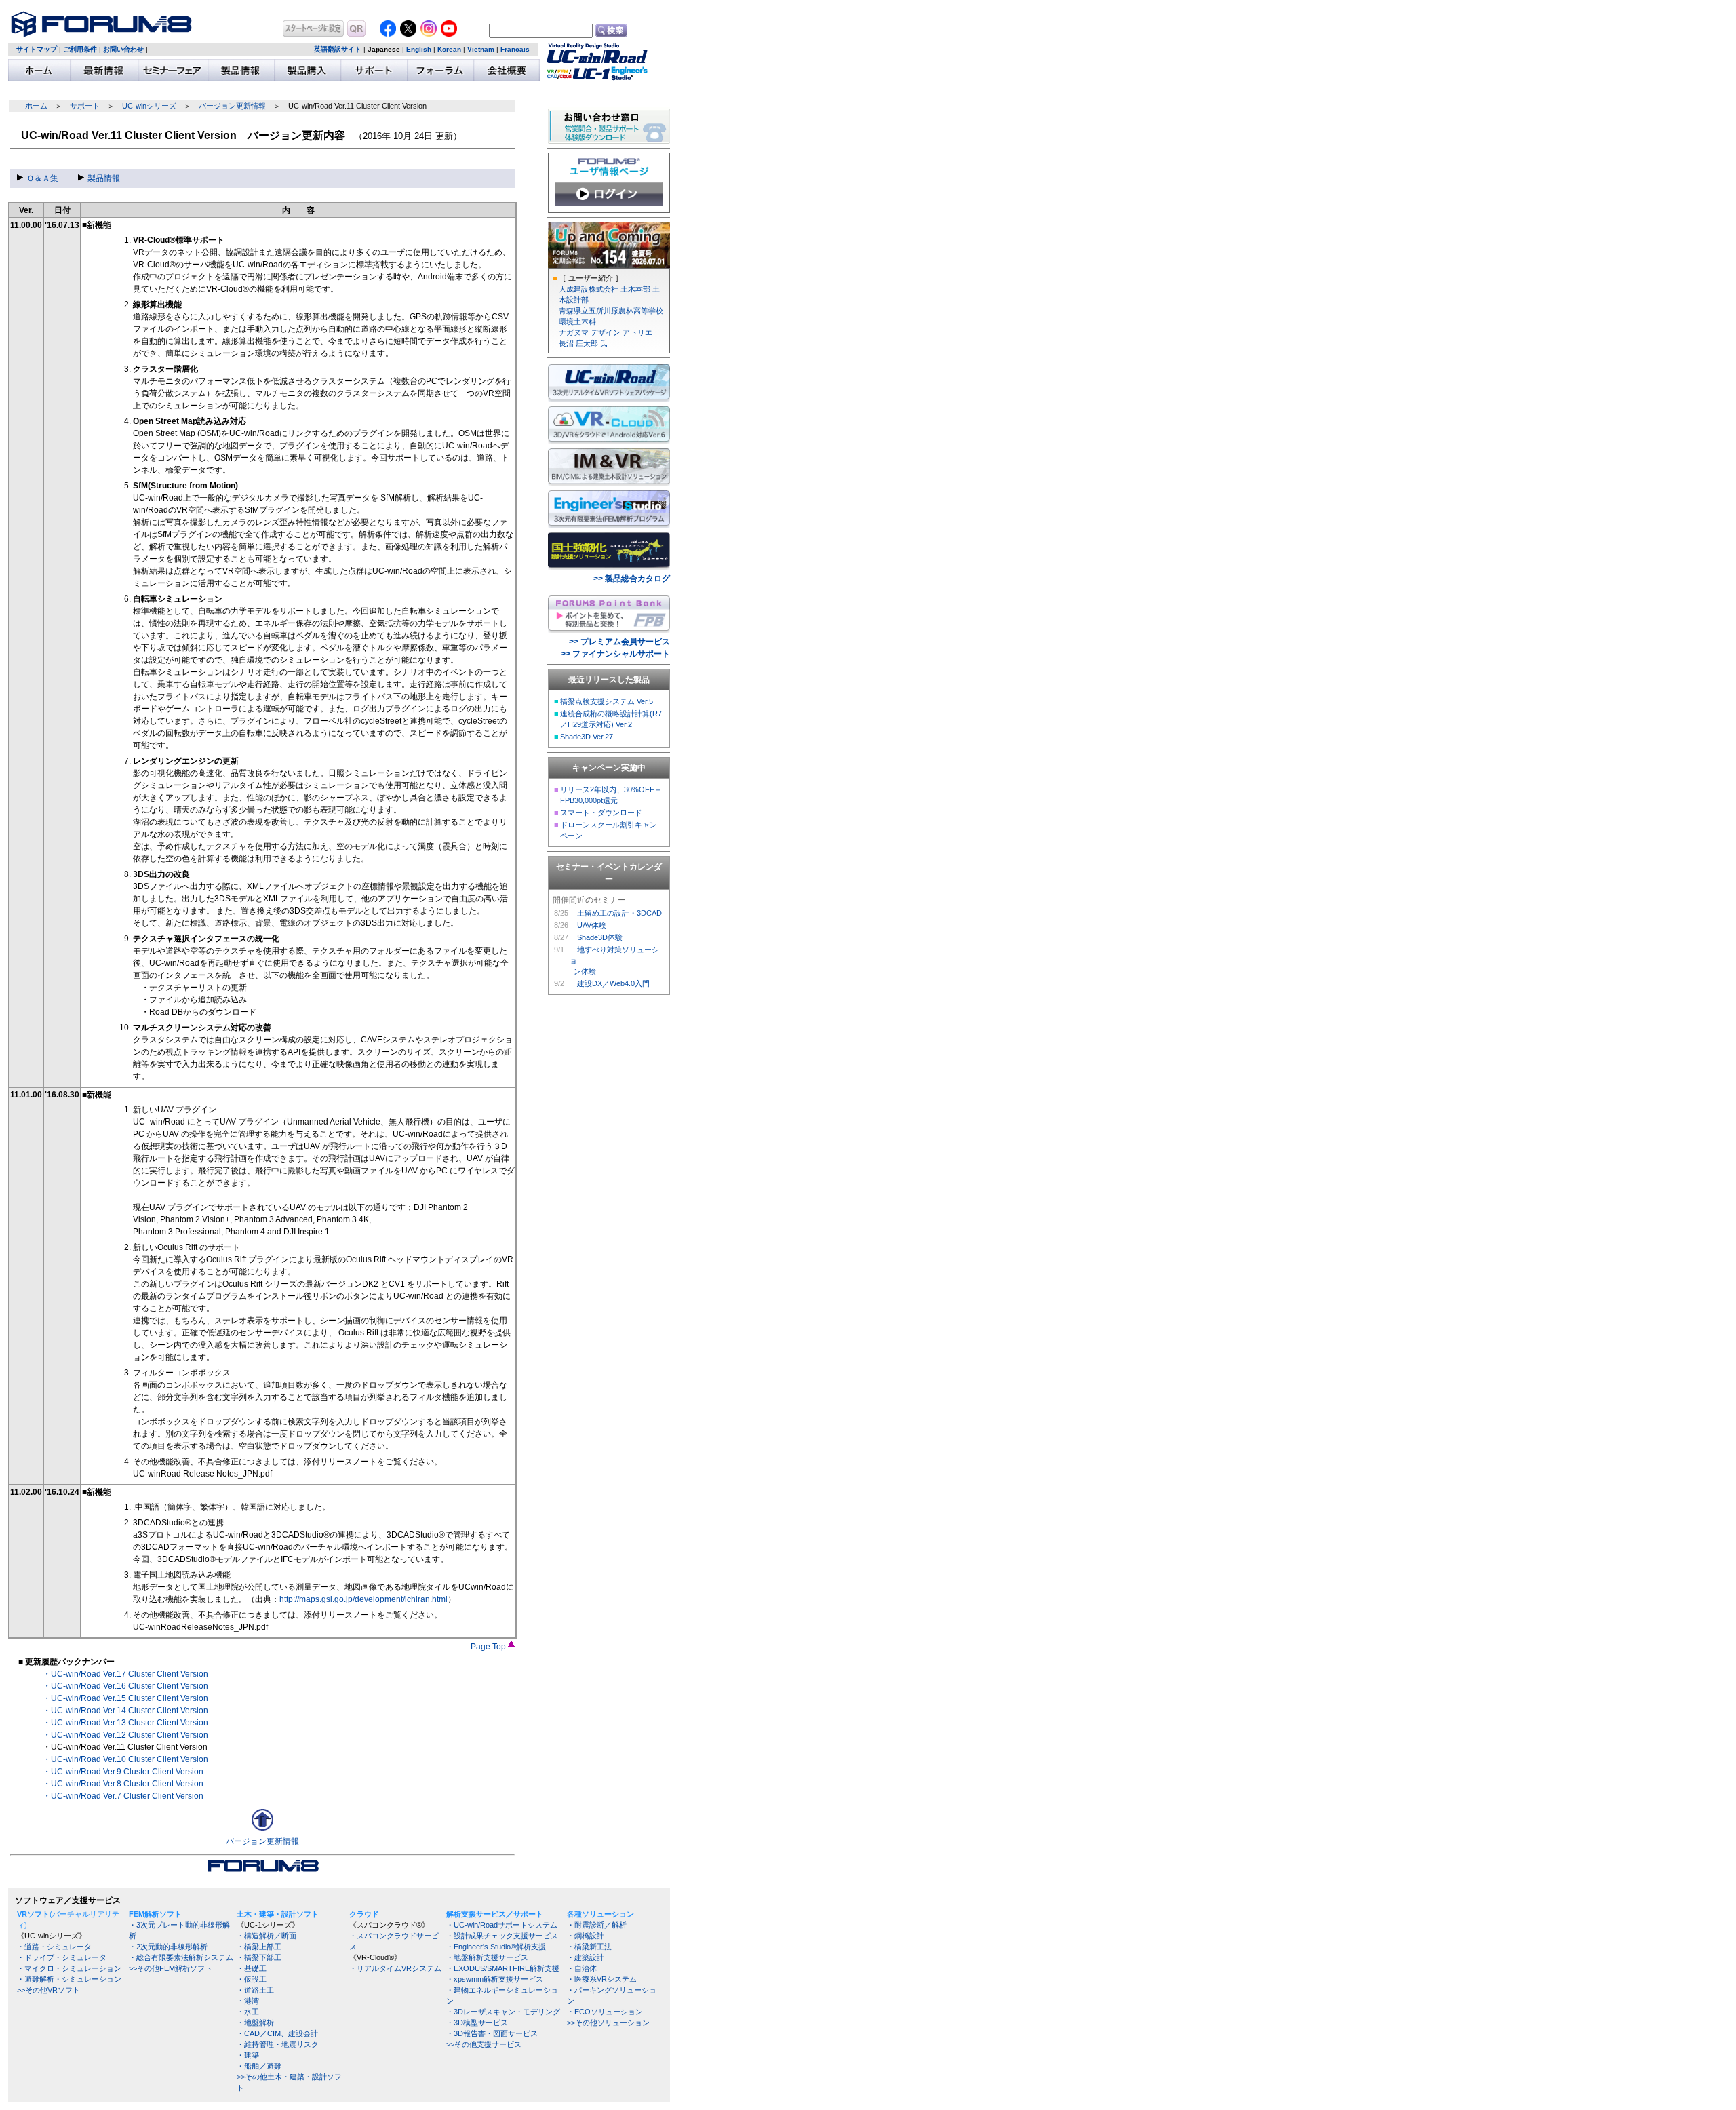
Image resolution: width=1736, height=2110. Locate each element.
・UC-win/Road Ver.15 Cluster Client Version (125, 1698)
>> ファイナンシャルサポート (615, 654)
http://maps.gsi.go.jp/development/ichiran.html (363, 1599)
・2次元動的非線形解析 (168, 1947)
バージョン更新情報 (232, 106)
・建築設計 (586, 1957)
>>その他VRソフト (48, 1990)
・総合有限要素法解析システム (181, 1957)
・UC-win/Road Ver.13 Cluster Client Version (125, 1723)
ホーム (36, 106)
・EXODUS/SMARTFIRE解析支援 (503, 1968)
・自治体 (582, 1968)
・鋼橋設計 (586, 1936)
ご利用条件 (80, 49)
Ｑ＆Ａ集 (42, 178)
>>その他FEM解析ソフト (171, 1968)
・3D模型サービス (477, 2023)
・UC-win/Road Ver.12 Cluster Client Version (125, 1735)
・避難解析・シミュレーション (69, 1979)
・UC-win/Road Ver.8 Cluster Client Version (123, 1784)
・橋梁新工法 (589, 1947)
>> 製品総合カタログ (632, 579)
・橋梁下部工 (259, 1957)
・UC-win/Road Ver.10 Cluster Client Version (125, 1759)
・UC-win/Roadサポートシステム (502, 1925)
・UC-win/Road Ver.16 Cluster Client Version (125, 1686)
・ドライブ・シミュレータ (62, 1957)
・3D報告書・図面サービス (492, 2033)
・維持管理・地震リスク (278, 2044)
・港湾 (248, 2001)
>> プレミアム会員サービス (619, 642)
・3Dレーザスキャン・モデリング (503, 2012)
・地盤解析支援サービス (487, 1957)
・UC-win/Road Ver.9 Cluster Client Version (123, 1772)
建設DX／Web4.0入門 (613, 983)
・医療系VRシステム (602, 1979)
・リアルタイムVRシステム (395, 1968)
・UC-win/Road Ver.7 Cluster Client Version (123, 1796)
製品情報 (104, 178)
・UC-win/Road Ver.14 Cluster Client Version (125, 1711)
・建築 (248, 2055)
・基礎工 (252, 1968)
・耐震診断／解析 (597, 1925)
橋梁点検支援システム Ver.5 (607, 701)
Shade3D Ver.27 (587, 737)
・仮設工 (252, 1979)
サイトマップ (37, 49)
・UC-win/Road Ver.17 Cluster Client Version (125, 1674)
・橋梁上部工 (259, 1947)
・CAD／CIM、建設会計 (277, 2033)
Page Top (489, 1647)
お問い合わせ (123, 49)
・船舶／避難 (259, 2066)
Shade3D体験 (600, 937)
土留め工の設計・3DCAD (619, 913)
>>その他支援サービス (484, 2044)
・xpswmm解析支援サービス (495, 1979)
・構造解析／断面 (267, 1936)
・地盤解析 (255, 2023)
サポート (85, 106)
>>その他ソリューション (608, 2023)
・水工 (248, 2012)
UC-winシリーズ (149, 106)
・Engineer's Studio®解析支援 (496, 1947)
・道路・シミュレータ (54, 1947)
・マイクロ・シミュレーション (69, 1968)
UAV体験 (592, 925)
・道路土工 (255, 1990)
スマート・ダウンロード (601, 813)
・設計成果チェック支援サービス (502, 1936)
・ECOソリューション (605, 2012)
